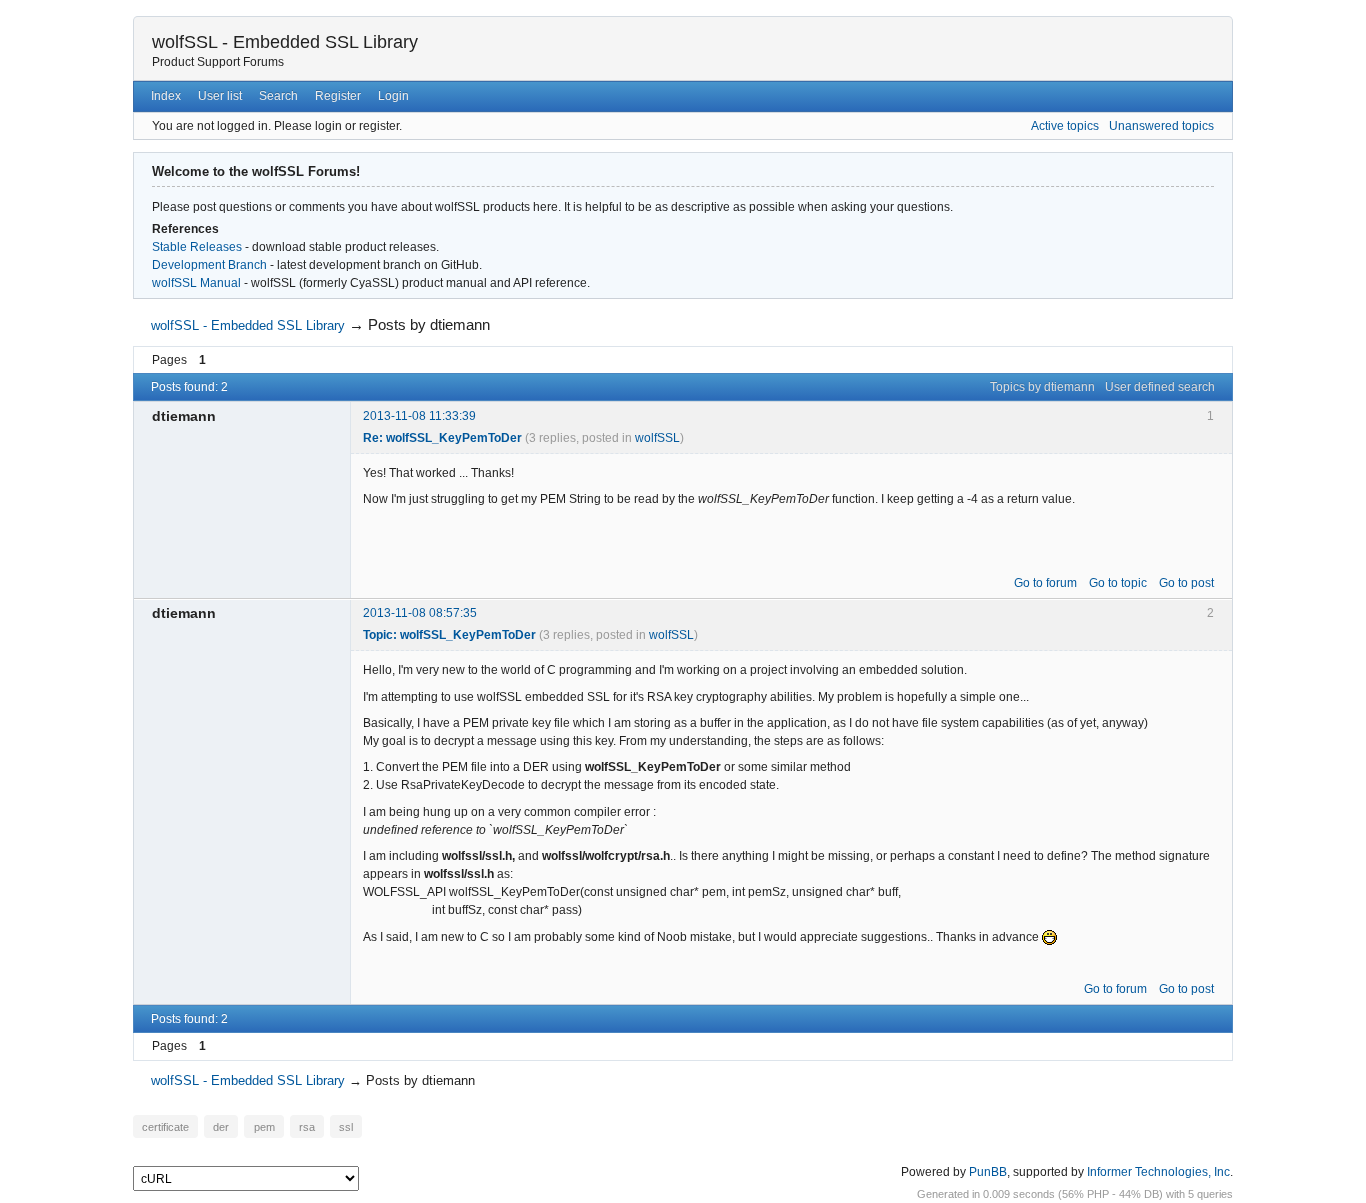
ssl (346, 1126)
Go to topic (1118, 583)
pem (264, 1126)
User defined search (1160, 387)
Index (166, 96)
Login (393, 96)
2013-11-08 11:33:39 (419, 416)
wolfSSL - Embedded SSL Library (285, 42)
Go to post (1186, 583)
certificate (165, 1126)
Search (278, 96)
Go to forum (1045, 583)
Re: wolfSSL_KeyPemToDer (442, 438)
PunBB (988, 1172)
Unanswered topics (1161, 126)
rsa (307, 1126)
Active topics (1065, 126)
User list (220, 96)
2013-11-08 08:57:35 (420, 613)
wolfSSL (657, 438)
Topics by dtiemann (1042, 387)
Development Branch (209, 265)
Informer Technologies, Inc (1158, 1172)
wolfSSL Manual (196, 283)
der (221, 1126)
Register (338, 96)
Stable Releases (197, 247)
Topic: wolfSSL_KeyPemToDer (449, 635)
